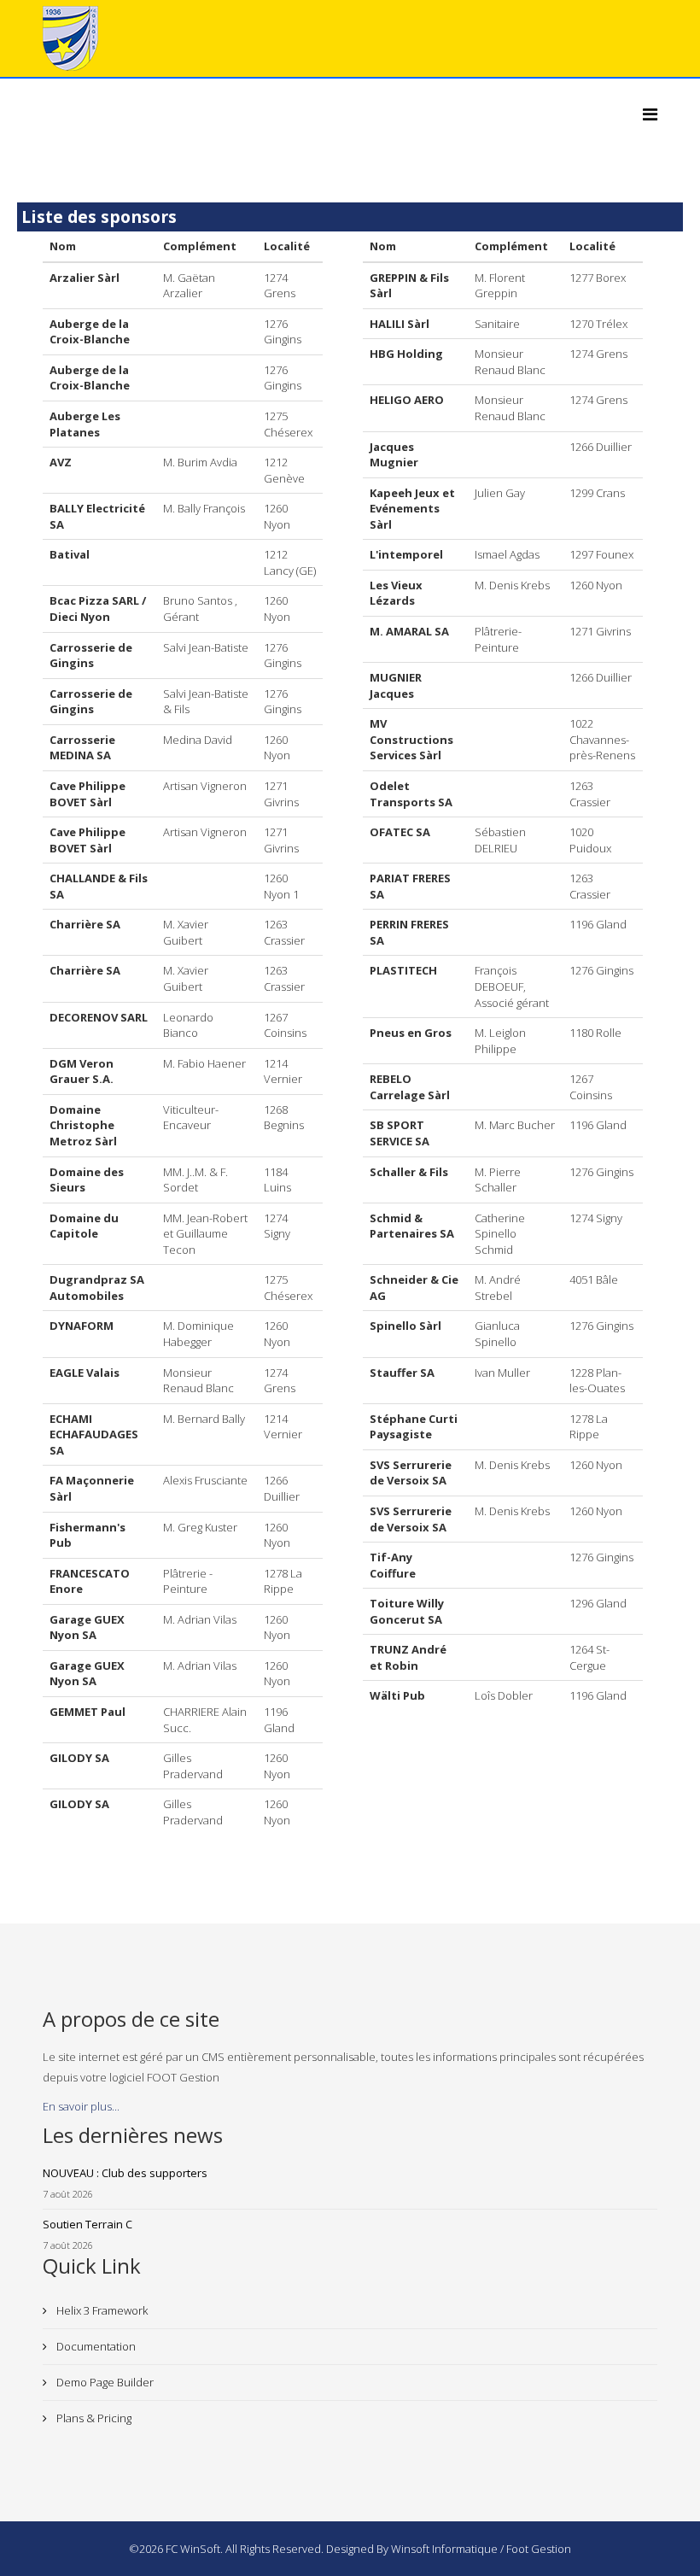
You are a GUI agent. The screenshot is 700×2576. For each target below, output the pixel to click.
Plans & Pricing (93, 2418)
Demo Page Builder (104, 2382)
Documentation (95, 2346)
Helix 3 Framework (101, 2310)
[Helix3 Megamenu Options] (650, 114)
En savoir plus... (81, 2106)
